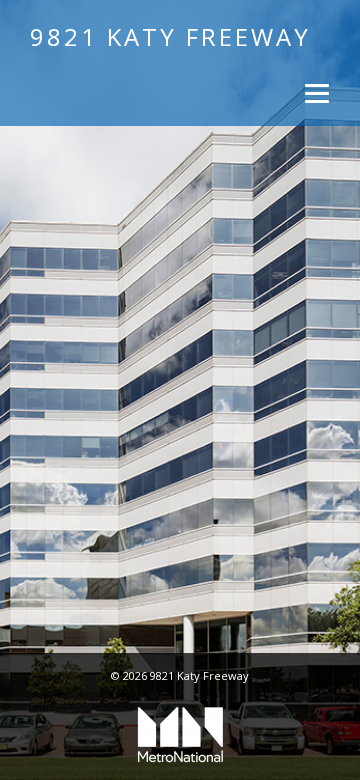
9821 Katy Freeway (170, 36)
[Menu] (314, 93)
